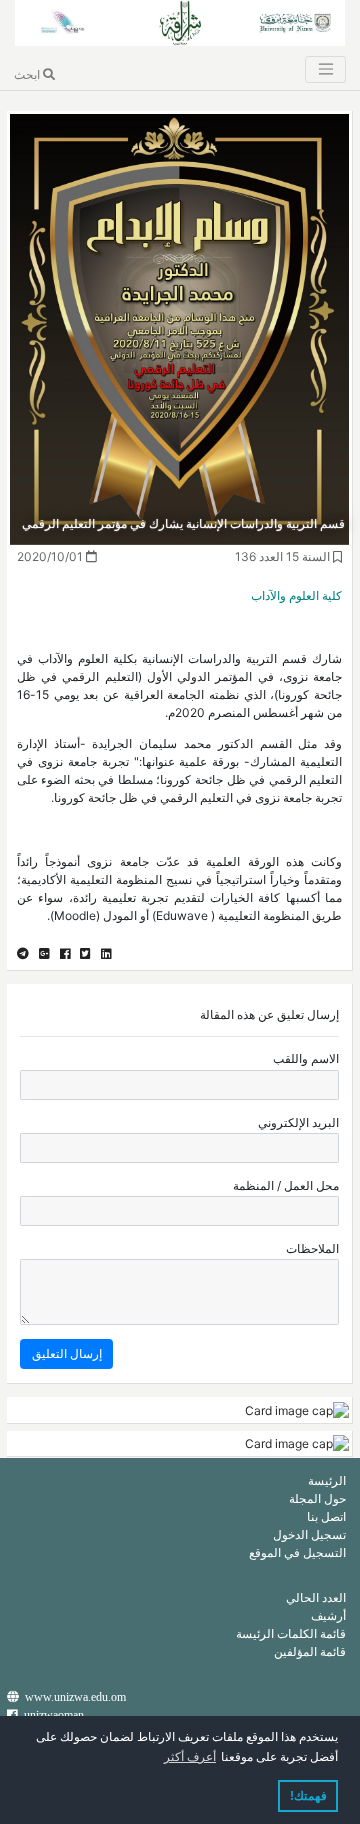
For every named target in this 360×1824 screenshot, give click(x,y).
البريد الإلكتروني (298, 1122)
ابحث (28, 74)
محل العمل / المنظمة (286, 1185)
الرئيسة (327, 1480)
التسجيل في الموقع (297, 1552)
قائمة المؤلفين (310, 1651)
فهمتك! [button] (308, 1796)
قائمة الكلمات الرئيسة (291, 1633)
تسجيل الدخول (309, 1534)
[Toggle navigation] (325, 69)
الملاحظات (312, 1248)
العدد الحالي (316, 1597)
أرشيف (328, 1615)
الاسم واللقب (306, 1058)
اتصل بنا (326, 1516)
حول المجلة (317, 1498)
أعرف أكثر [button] (190, 1757)
